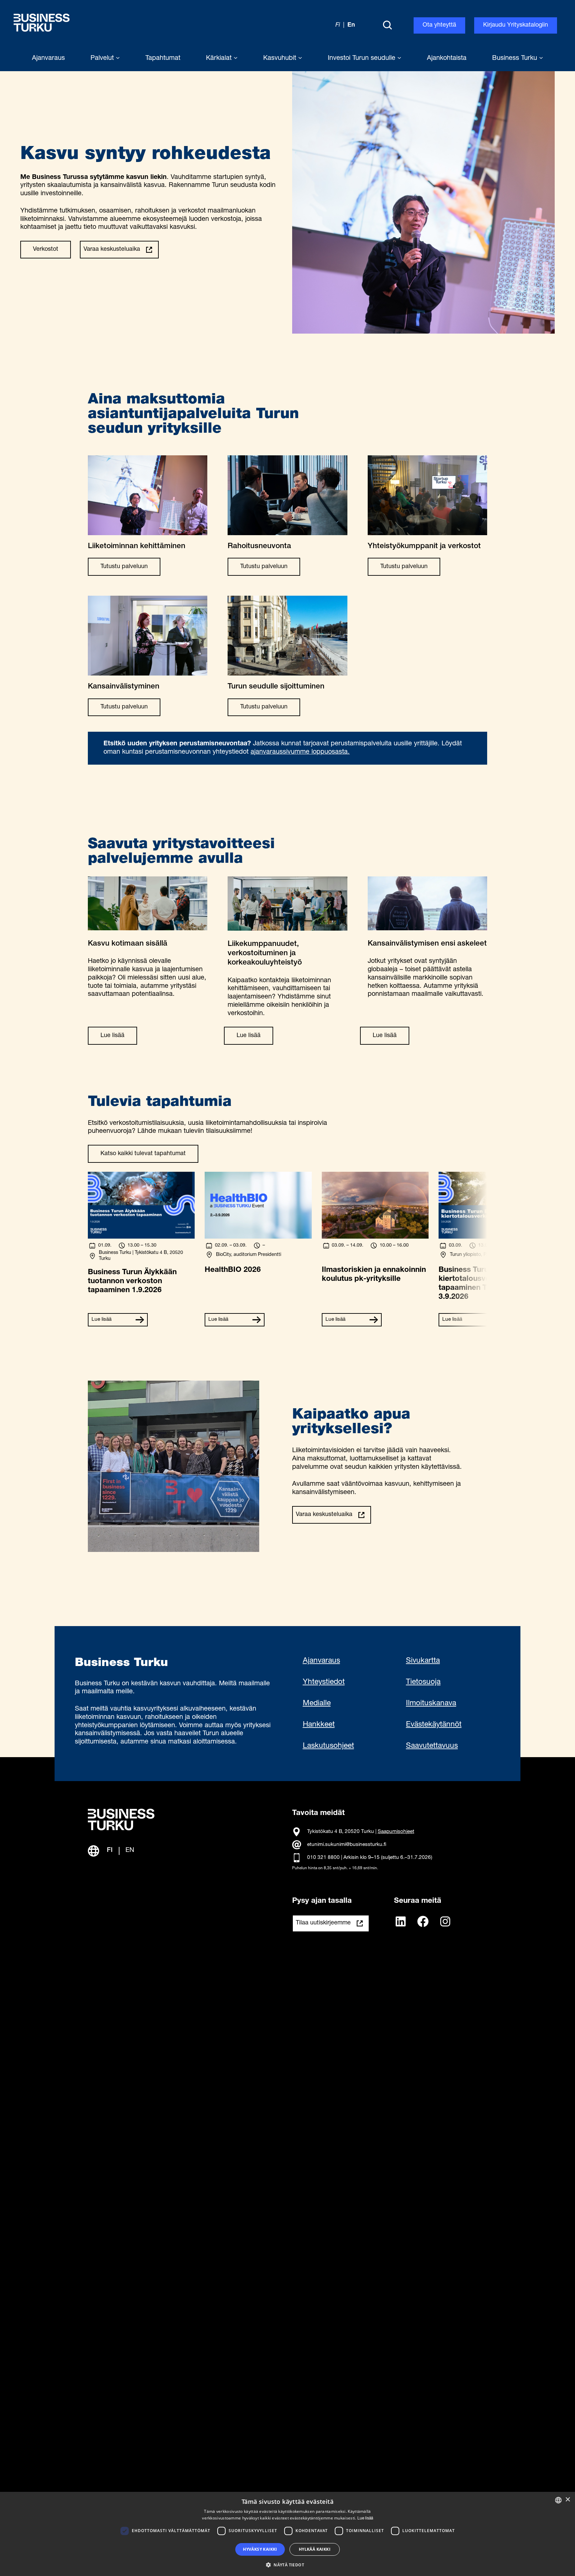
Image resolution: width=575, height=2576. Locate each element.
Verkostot (46, 249)
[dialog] (287, 2534)
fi (338, 25)
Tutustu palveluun (124, 567)
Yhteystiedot (324, 1682)
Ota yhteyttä (439, 25)
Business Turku (516, 59)
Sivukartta (423, 1661)
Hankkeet (319, 1725)
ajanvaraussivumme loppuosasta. (300, 752)
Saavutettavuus (432, 1746)
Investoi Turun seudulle (363, 59)
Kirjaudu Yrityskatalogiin (516, 25)
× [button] (568, 2500)
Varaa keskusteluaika (112, 249)
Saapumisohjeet (396, 1832)
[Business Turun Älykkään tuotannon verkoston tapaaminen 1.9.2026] (141, 1237)
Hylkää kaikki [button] (315, 2549)
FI (110, 1851)
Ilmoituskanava (431, 1704)
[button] (287, 2564)
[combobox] (558, 2500)
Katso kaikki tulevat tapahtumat (143, 1154)
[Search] (387, 26)
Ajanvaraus (321, 1661)
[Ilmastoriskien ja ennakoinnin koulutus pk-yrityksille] (375, 1237)
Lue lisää (112, 1036)
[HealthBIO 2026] (258, 1237)
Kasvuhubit (281, 59)
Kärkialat (220, 59)
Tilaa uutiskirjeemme (323, 1923)
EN (130, 1851)
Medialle (317, 1704)
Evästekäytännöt (434, 1725)
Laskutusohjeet (328, 1746)
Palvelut (103, 59)
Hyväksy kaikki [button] (260, 2549)
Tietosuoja (423, 1682)
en (351, 25)
